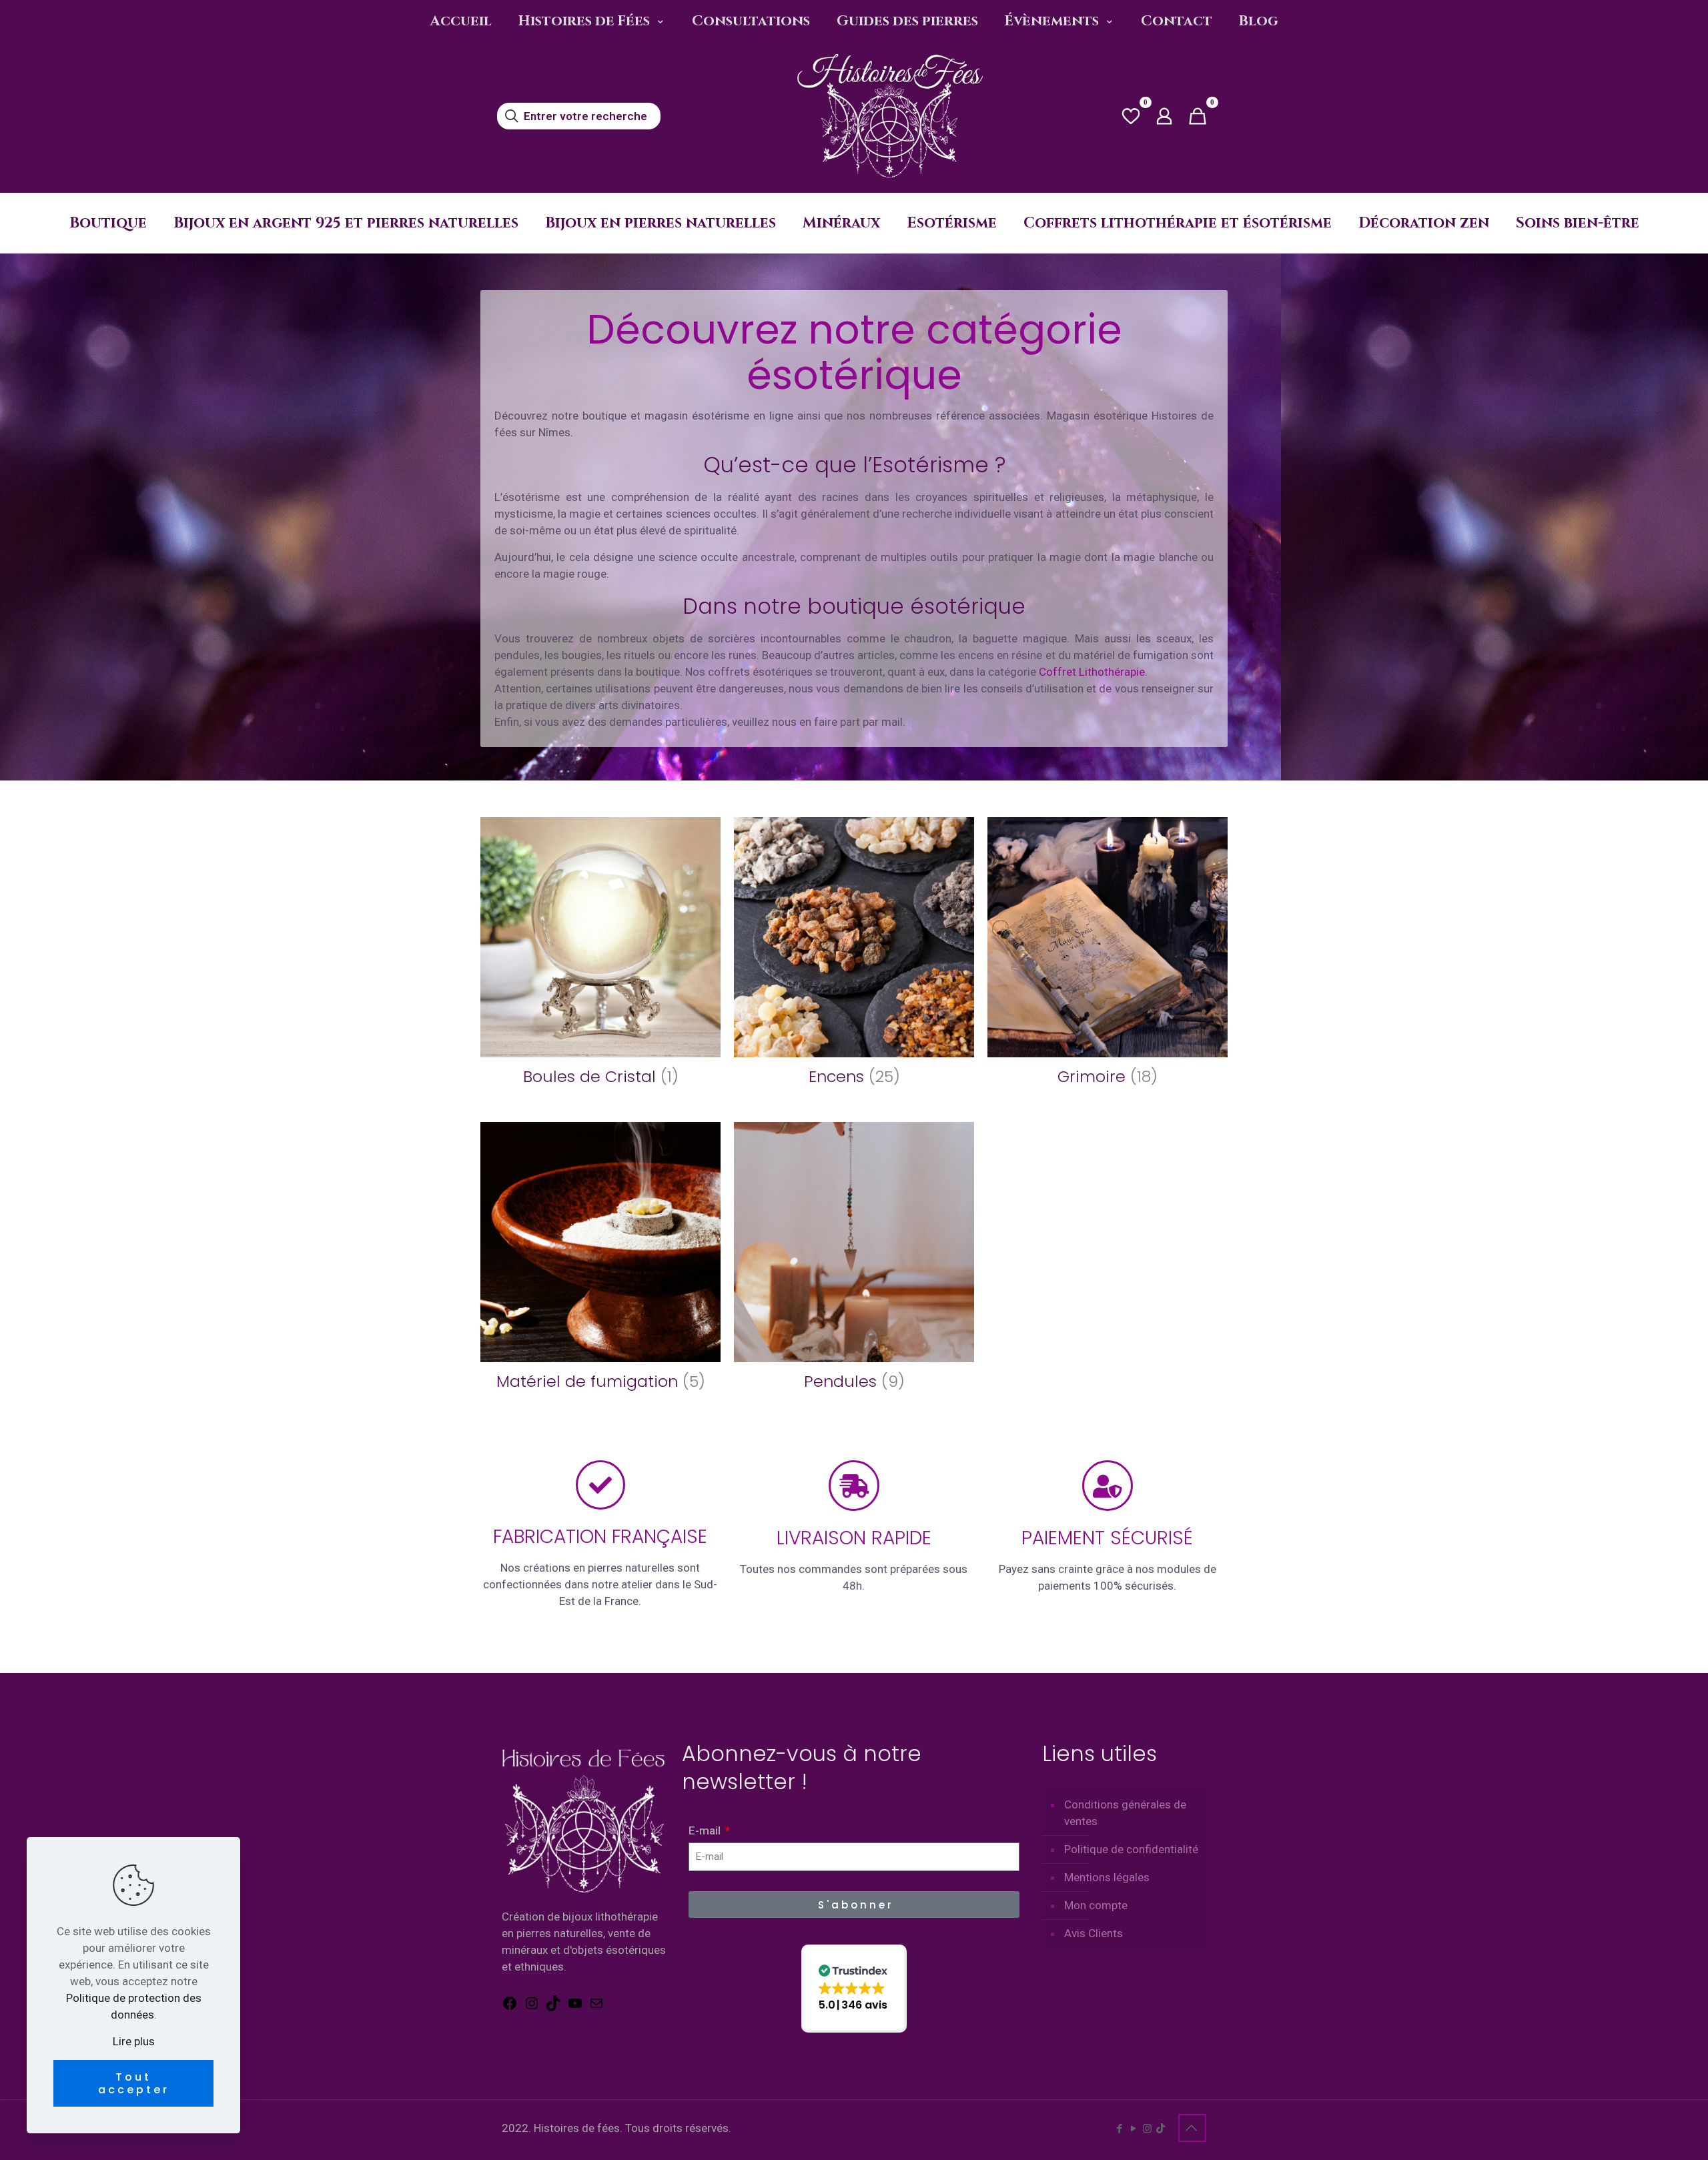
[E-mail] (596, 2007)
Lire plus (134, 2041)
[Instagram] (532, 2007)
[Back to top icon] (1192, 2128)
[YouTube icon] (1133, 2129)
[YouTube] (575, 2007)
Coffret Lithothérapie (1092, 672)
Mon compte (1096, 1905)
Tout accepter (134, 2083)
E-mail (706, 1830)
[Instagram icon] (1147, 2129)
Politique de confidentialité (1131, 1849)
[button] (854, 1988)
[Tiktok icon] (1161, 2129)
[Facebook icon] (1119, 2129)
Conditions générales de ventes (1125, 1813)
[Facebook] (510, 2007)
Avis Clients (1094, 1933)
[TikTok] (553, 2007)
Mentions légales (1107, 1877)
